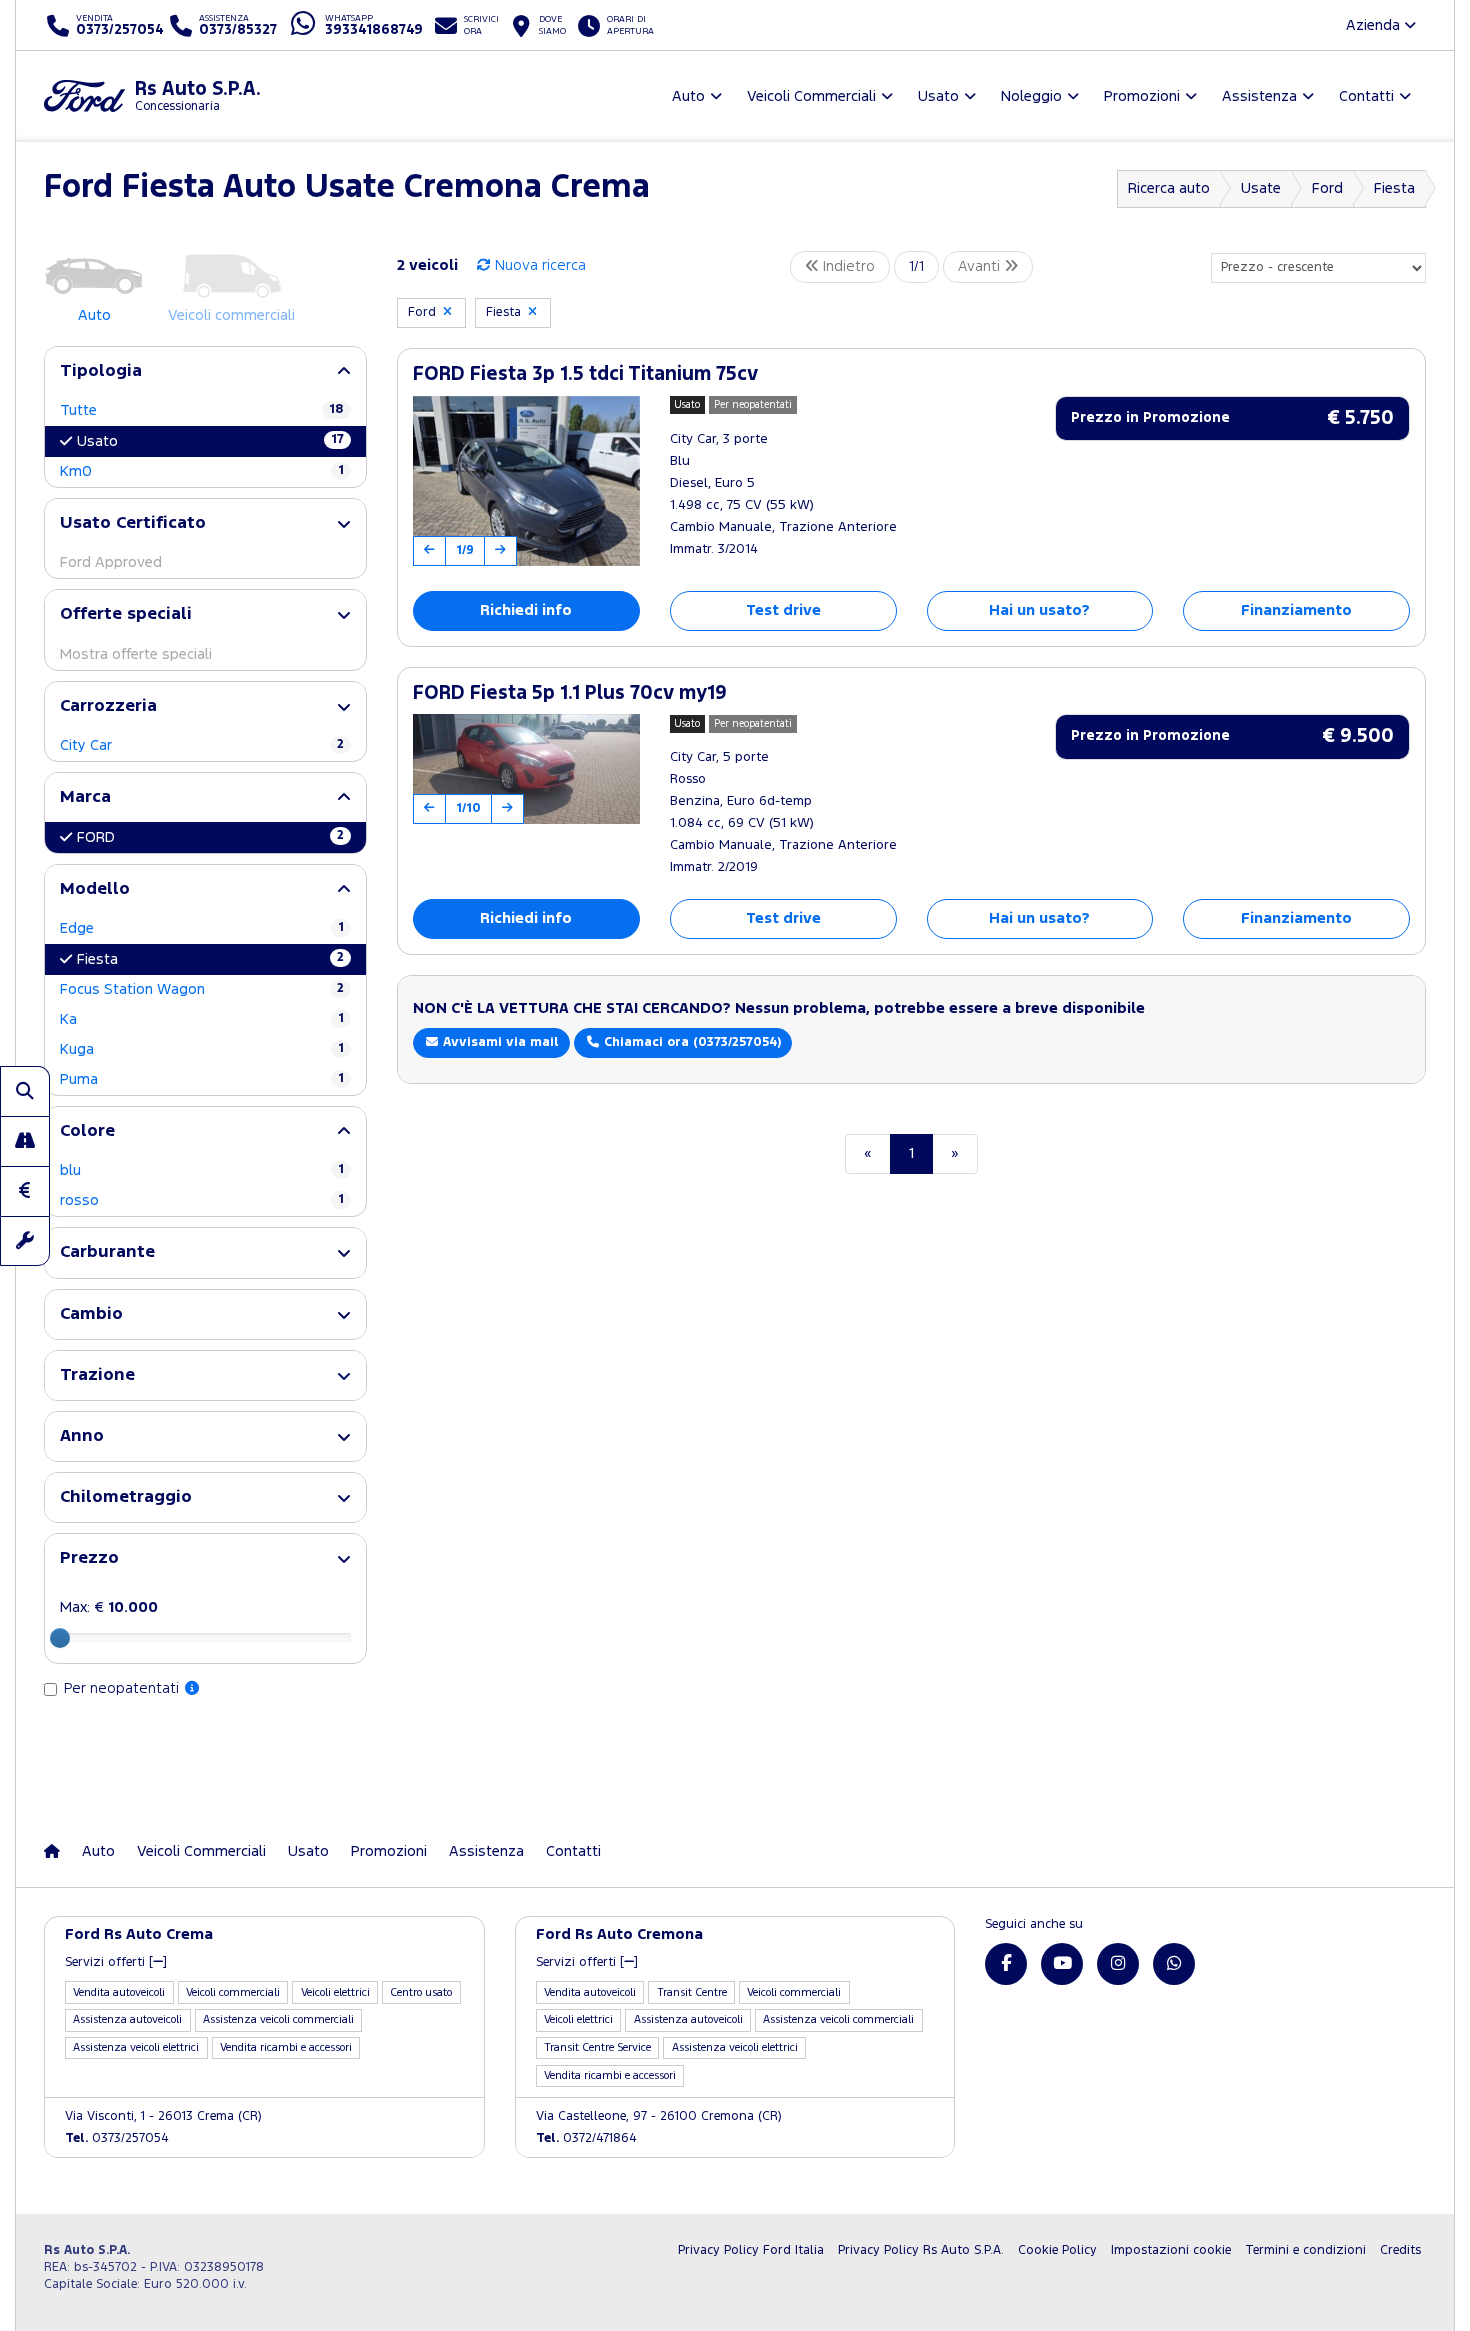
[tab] (205, 371)
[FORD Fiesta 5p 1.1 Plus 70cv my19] (526, 769)
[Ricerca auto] (25, 1091)
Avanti (981, 266)
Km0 (202, 471)
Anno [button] (82, 1436)
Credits (1400, 2250)
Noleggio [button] (1031, 96)
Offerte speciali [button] (126, 614)
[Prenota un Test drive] (25, 1141)
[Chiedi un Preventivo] (25, 1191)
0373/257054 (117, 2138)
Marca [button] (85, 797)
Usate (1261, 188)
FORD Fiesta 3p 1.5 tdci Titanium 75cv (585, 374)
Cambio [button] (91, 1314)
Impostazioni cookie (1171, 2250)
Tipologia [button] (101, 371)
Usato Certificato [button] (133, 523)
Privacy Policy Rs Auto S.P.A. (921, 2250)
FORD (210, 837)
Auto (98, 1851)
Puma (202, 1079)
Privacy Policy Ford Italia (751, 2250)
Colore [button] (87, 1131)
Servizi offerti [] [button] (116, 1962)
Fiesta (1394, 188)
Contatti (573, 1851)
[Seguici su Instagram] (1118, 1964)
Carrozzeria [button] (108, 706)
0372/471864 (586, 2138)
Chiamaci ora (690, 1042)
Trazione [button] (97, 1375)
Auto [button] (688, 96)
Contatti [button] (1366, 96)
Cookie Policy (1057, 2250)
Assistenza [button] (1259, 96)
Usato (210, 441)
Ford (1327, 188)
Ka (202, 1019)
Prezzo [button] (89, 1558)
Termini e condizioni (1305, 2250)
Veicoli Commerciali (201, 1851)
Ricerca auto (1169, 188)
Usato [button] (938, 96)
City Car (202, 745)
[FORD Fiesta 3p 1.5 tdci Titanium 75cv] (526, 481)
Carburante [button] (107, 1252)
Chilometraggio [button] (126, 1497)
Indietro (847, 266)
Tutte (202, 410)
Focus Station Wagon (202, 989)
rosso (202, 1200)
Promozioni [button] (1142, 96)
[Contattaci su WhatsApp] (1174, 1964)
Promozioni (389, 1851)
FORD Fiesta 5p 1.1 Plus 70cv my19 (570, 693)
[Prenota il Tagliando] (25, 1241)
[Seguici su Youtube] (1062, 1964)
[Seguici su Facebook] (1006, 1964)
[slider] (60, 1638)
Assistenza (486, 1851)
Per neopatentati (123, 1688)
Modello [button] (95, 889)
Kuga (202, 1049)
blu (202, 1170)
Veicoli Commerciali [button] (811, 96)
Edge (202, 928)
